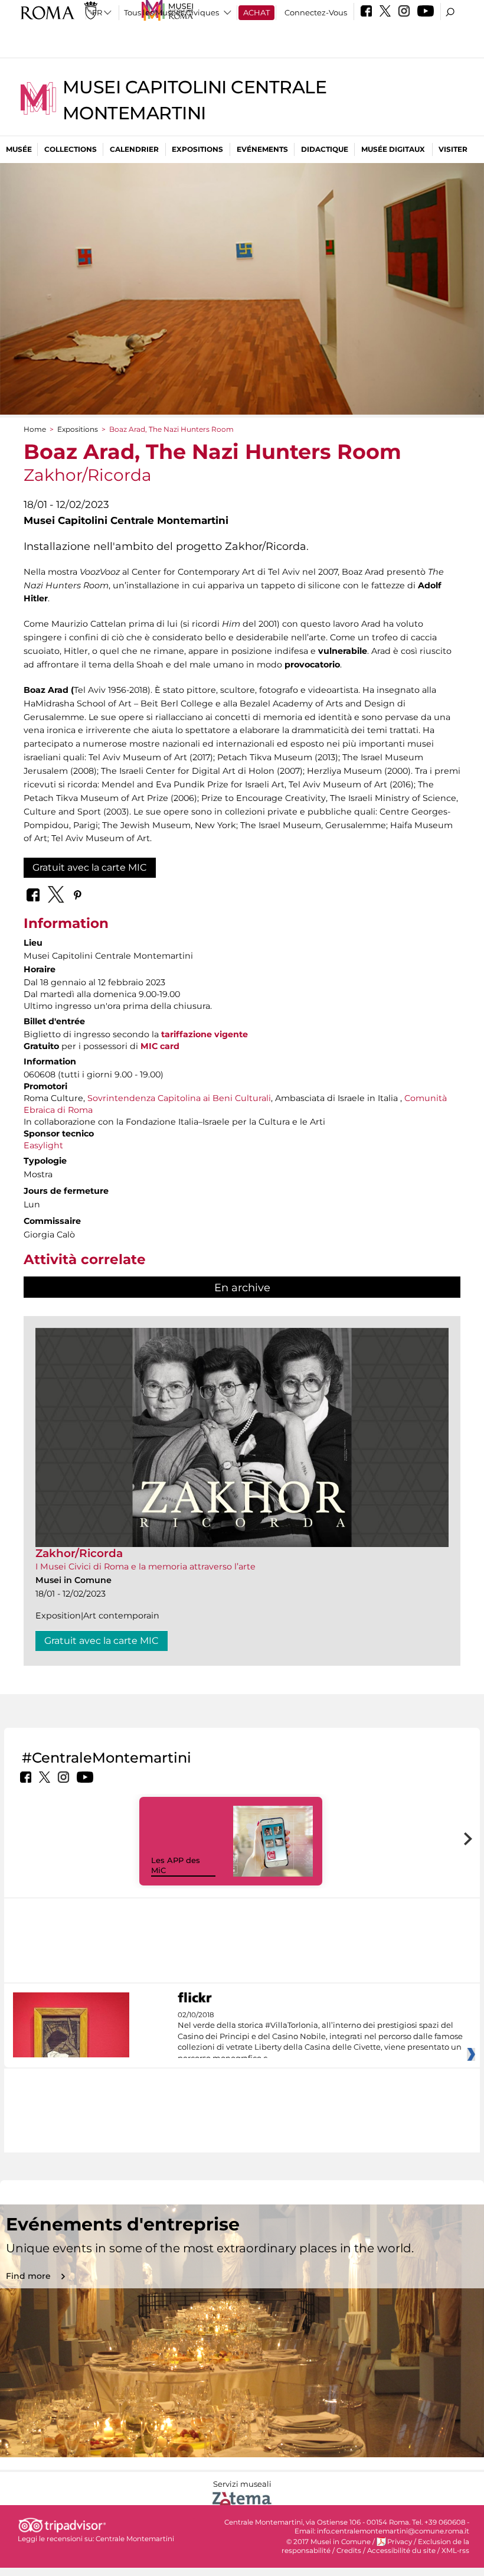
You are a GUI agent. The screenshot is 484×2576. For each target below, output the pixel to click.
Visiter (453, 149)
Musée (19, 149)
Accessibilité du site (401, 2551)
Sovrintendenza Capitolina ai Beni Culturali (179, 1098)
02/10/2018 (320, 2037)
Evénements (262, 149)
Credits (349, 2551)
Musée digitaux (393, 149)
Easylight (43, 1145)
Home (35, 429)
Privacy (400, 2542)
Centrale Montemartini (135, 2539)
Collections (71, 149)
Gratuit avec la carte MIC (90, 867)
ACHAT (256, 12)
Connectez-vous (316, 12)
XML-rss (455, 2551)
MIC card (160, 1046)
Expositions (197, 149)
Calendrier (134, 149)
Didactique (325, 149)
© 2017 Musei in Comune (328, 2542)
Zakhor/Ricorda (79, 1553)
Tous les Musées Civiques (171, 12)
